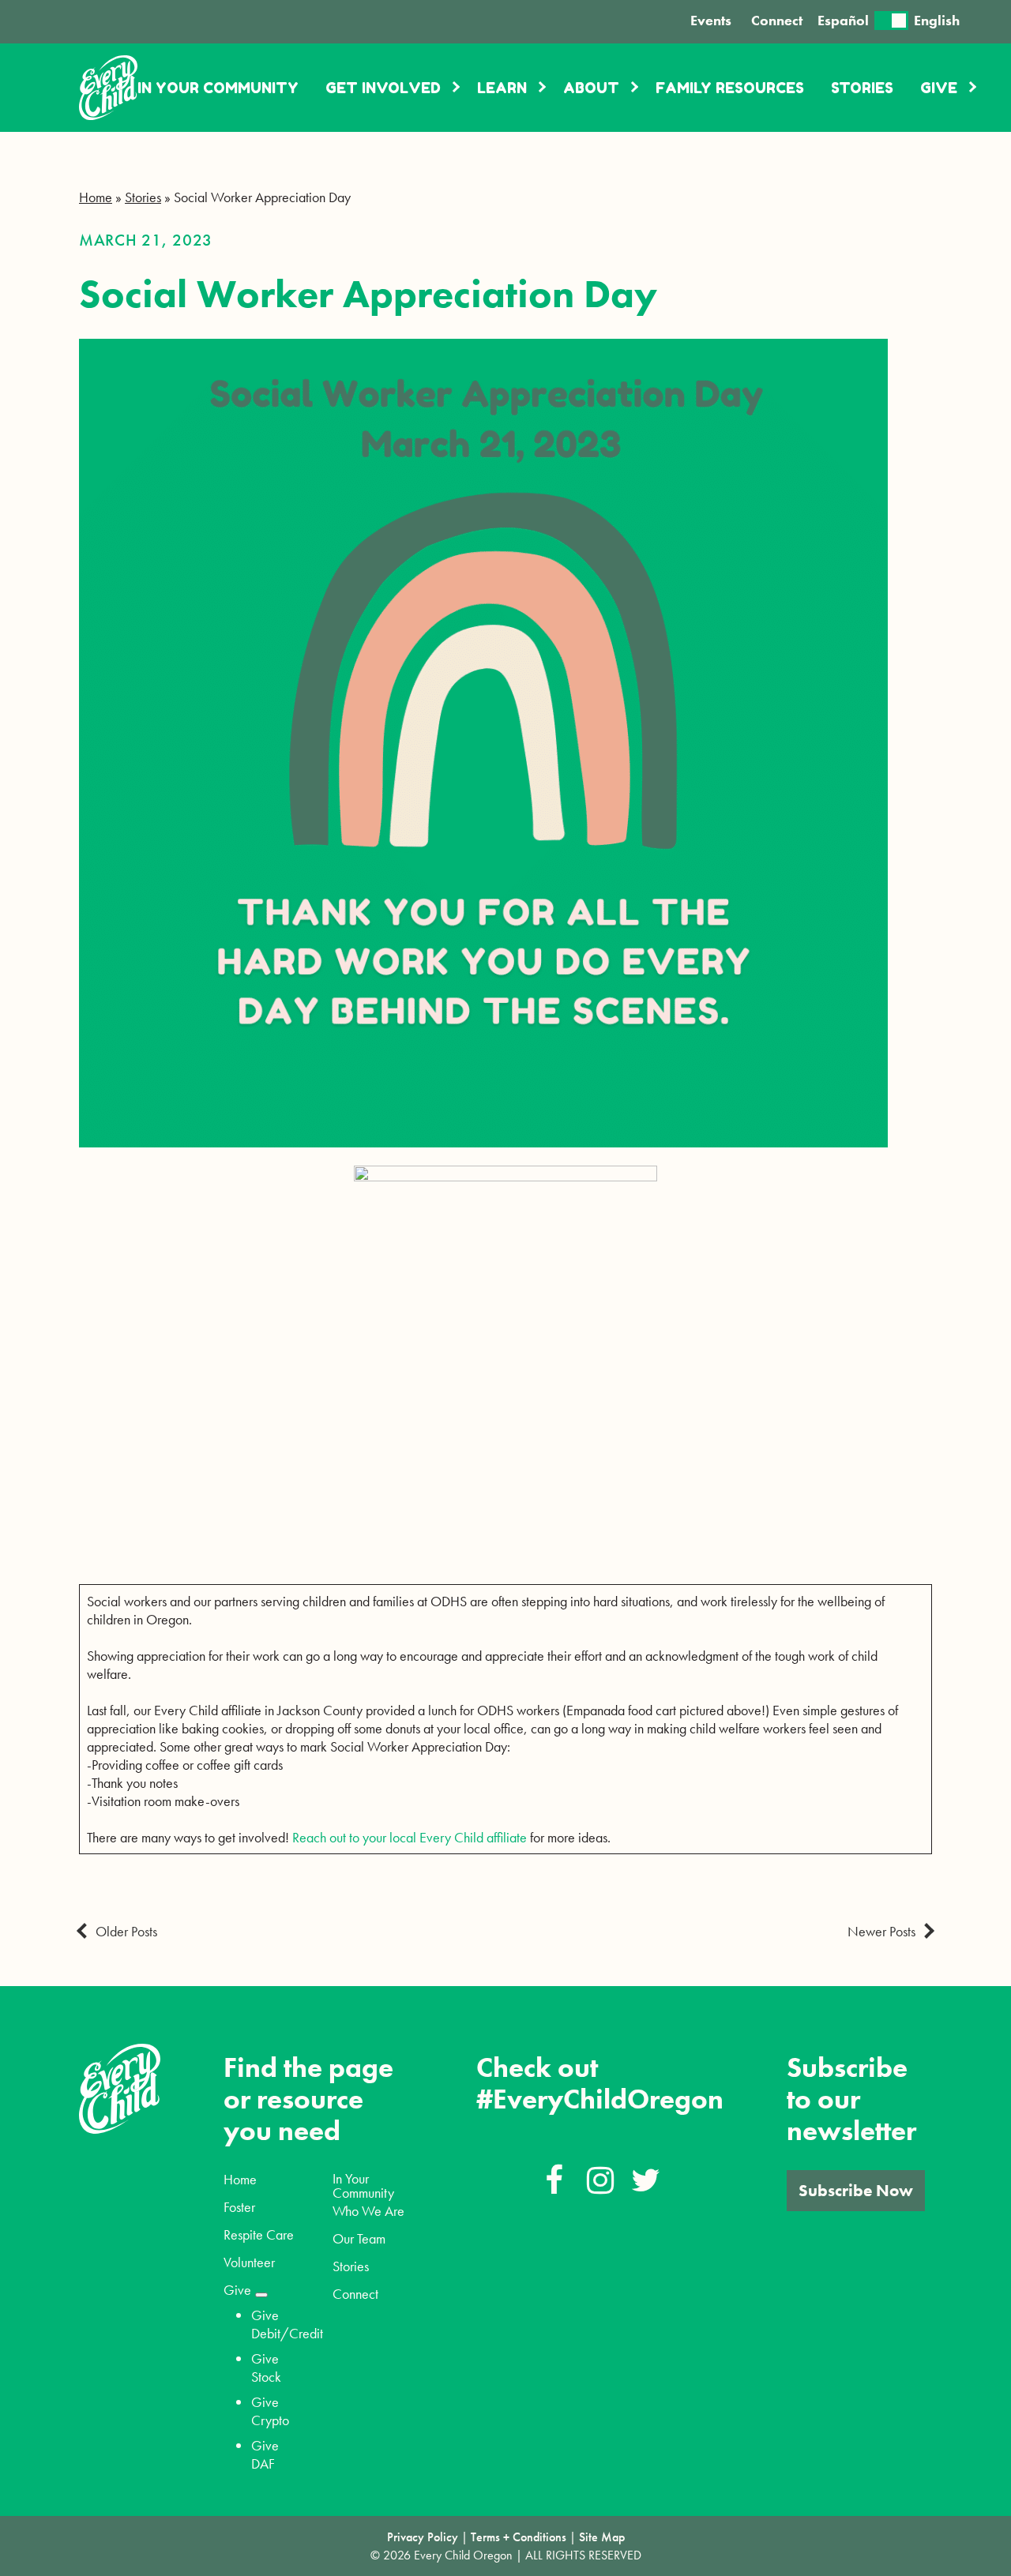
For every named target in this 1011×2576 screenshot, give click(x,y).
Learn (502, 88)
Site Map (602, 2537)
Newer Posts (881, 1931)
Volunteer (249, 2262)
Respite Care (259, 2235)
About (591, 88)
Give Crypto (270, 2411)
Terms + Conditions (519, 2537)
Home (96, 197)
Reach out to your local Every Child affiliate (410, 1837)
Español (843, 20)
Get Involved (383, 88)
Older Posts (126, 1931)
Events (711, 20)
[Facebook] (554, 2181)
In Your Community (218, 88)
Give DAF (265, 2454)
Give (939, 88)
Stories (862, 88)
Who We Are (368, 2211)
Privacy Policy (423, 2537)
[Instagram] (600, 2181)
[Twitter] (646, 2181)
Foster (239, 2207)
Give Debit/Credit (287, 2324)
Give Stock (266, 2368)
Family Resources (730, 88)
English (937, 20)
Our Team (359, 2239)
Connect (777, 20)
